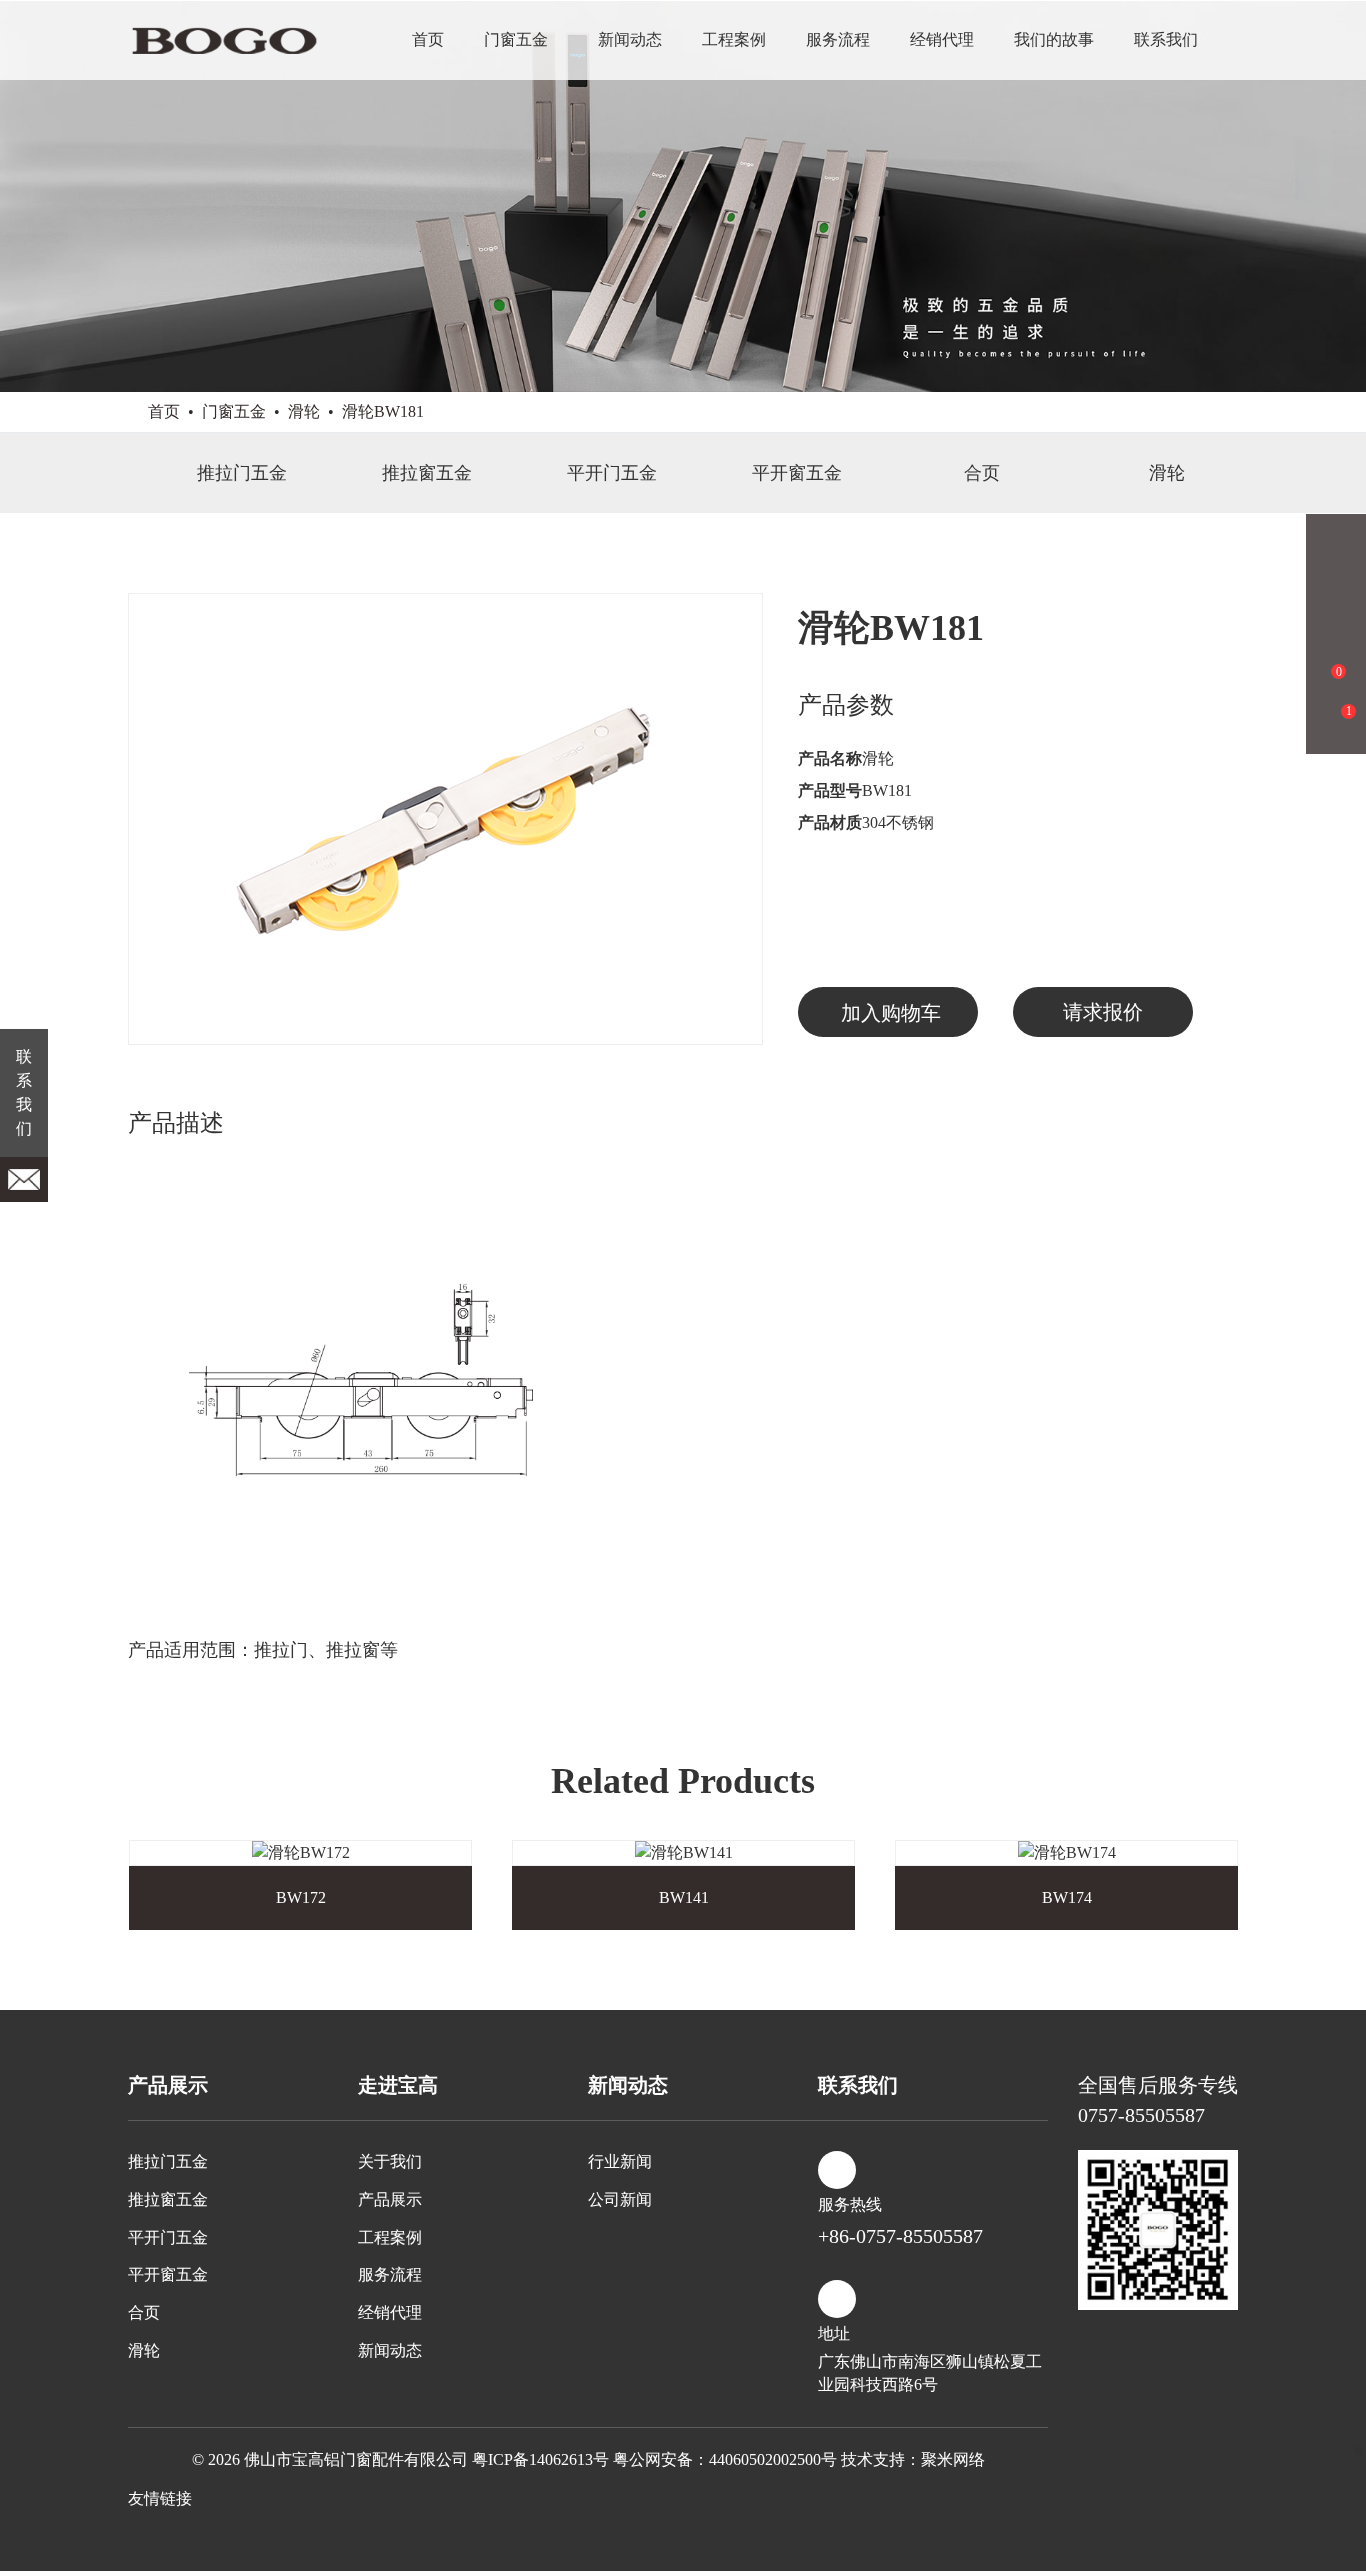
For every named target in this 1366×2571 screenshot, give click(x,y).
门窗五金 (516, 39)
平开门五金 (612, 473)
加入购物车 (891, 1013)
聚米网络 (953, 2459)
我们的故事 (1054, 39)
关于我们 (390, 2161)
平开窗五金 (797, 473)
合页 (982, 473)
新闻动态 (630, 39)
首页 (428, 39)
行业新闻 (620, 2161)
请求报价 (1103, 1012)
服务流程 (838, 39)
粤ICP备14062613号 (540, 2459)
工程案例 (734, 39)
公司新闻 (620, 2199)
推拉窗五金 (427, 473)
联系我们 (1166, 39)
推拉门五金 (242, 473)
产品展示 (390, 2199)
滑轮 (304, 411)
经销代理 (942, 39)
